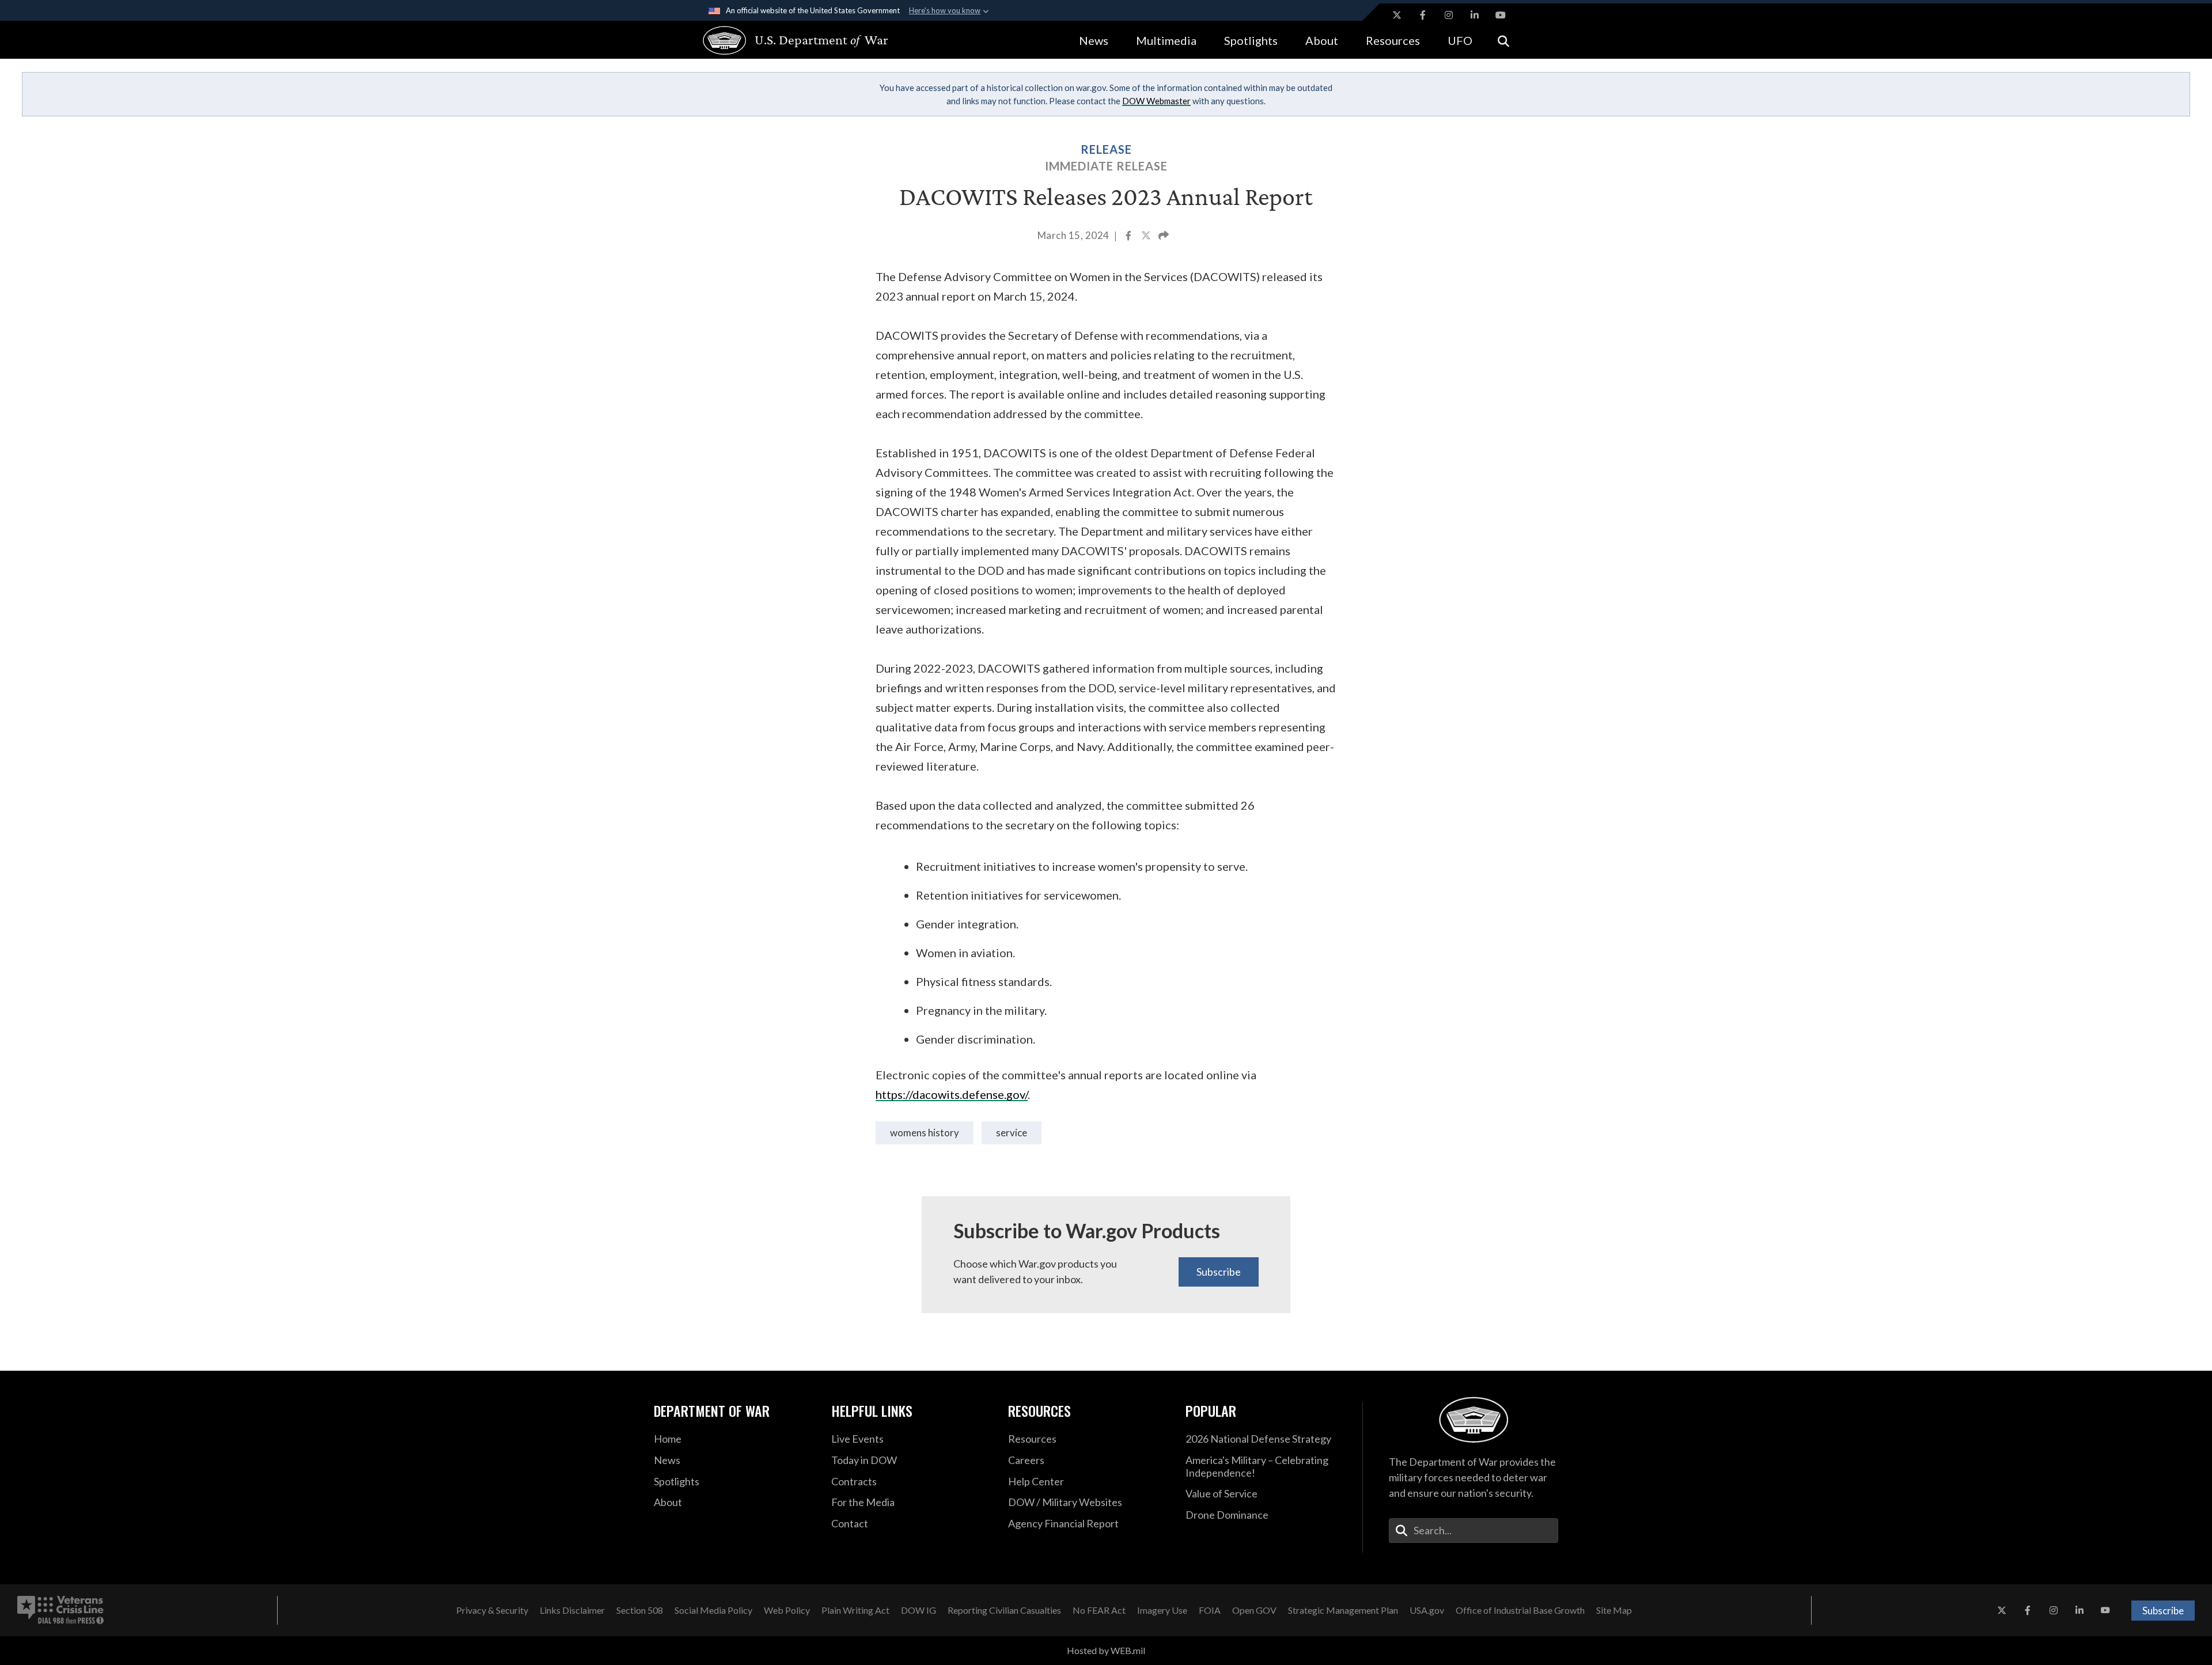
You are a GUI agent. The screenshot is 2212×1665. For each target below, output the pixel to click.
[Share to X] (1147, 237)
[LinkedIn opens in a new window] (1475, 15)
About (1322, 40)
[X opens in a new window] (1397, 15)
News (1094, 40)
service (1012, 1133)
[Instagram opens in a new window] (1449, 15)
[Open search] (1503, 40)
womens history (925, 1133)
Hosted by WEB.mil (1106, 1650)
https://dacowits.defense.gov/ (952, 1094)
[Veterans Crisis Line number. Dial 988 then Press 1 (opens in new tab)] (60, 1610)
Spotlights (1251, 40)
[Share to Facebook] (1129, 237)
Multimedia (1166, 40)
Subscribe (1219, 1272)
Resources (1393, 40)
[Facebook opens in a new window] (1423, 15)
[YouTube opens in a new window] (1501, 15)
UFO (1460, 40)
